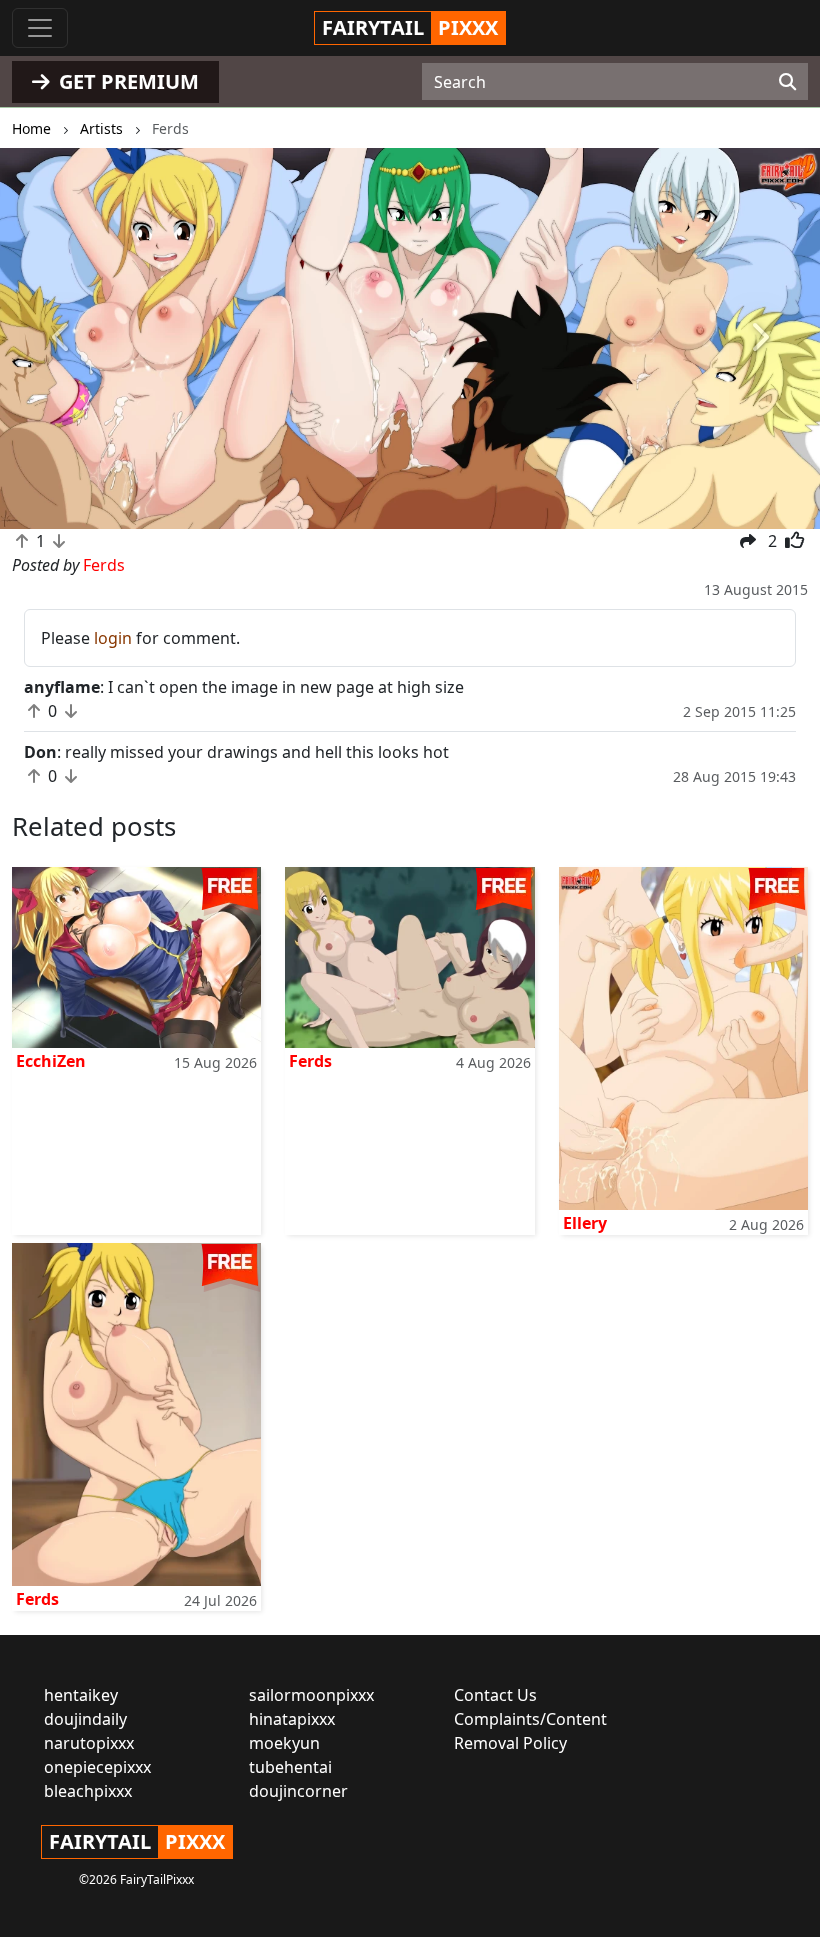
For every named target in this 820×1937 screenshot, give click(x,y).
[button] (61, 338)
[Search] (787, 82)
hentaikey (81, 1695)
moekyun (284, 1743)
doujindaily (85, 1719)
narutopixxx (89, 1743)
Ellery (585, 1223)
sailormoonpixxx (311, 1695)
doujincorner (298, 1791)
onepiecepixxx (97, 1767)
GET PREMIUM (126, 81)
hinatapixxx (292, 1719)
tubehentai (290, 1767)
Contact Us (495, 1695)
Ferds (310, 1061)
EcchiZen (51, 1061)
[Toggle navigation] (40, 28)
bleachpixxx (88, 1791)
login (113, 638)
